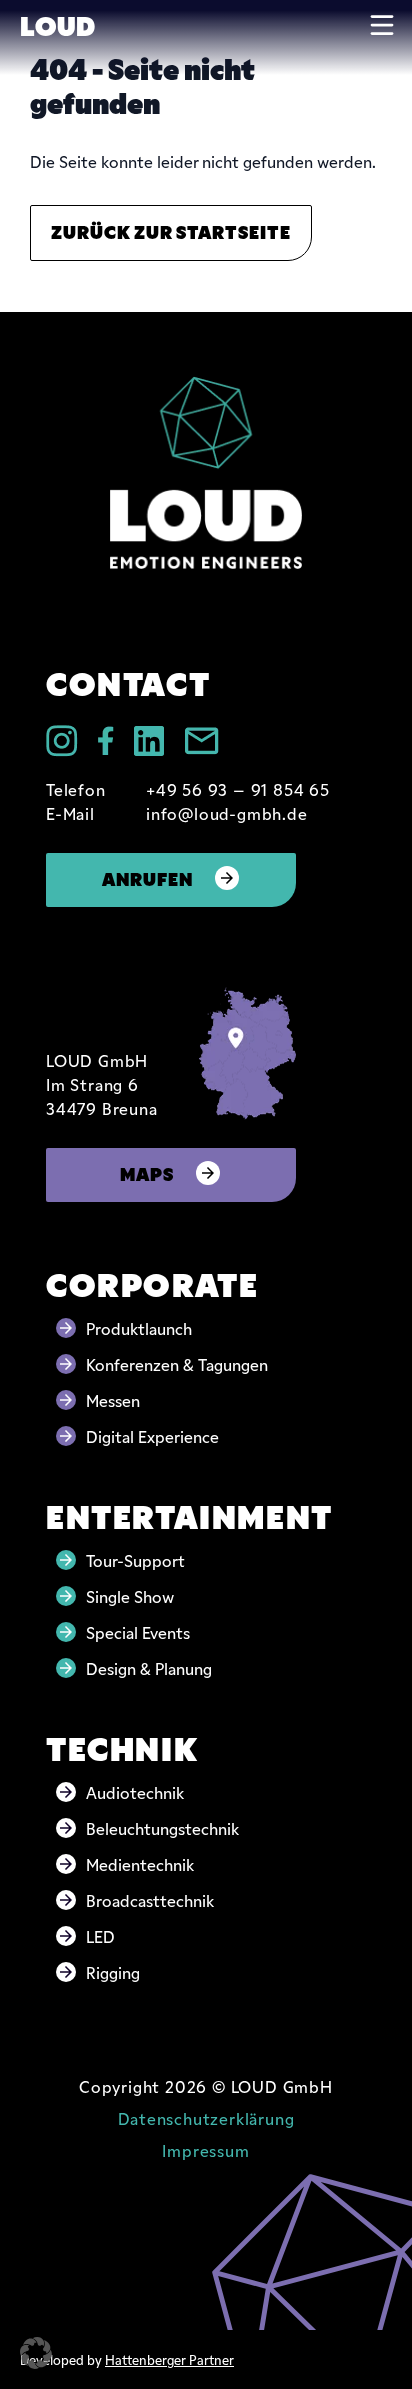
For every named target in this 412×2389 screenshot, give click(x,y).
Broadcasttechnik (150, 1900)
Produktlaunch (139, 1328)
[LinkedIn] (149, 741)
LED (100, 1936)
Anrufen (147, 877)
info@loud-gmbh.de (227, 813)
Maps (147, 1172)
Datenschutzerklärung (206, 2118)
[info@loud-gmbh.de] (201, 741)
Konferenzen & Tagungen (177, 1364)
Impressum (205, 2150)
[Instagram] (62, 741)
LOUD (57, 24)
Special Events (138, 1632)
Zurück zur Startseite (171, 230)
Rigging (113, 1972)
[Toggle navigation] (382, 25)
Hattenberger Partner (169, 2359)
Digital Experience (152, 1436)
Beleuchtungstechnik (162, 1828)
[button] (36, 2353)
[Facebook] (106, 740)
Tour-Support (135, 1560)
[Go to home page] (206, 472)
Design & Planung (149, 1668)
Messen (113, 1400)
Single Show (130, 1596)
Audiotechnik (135, 1792)
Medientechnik (140, 1864)
